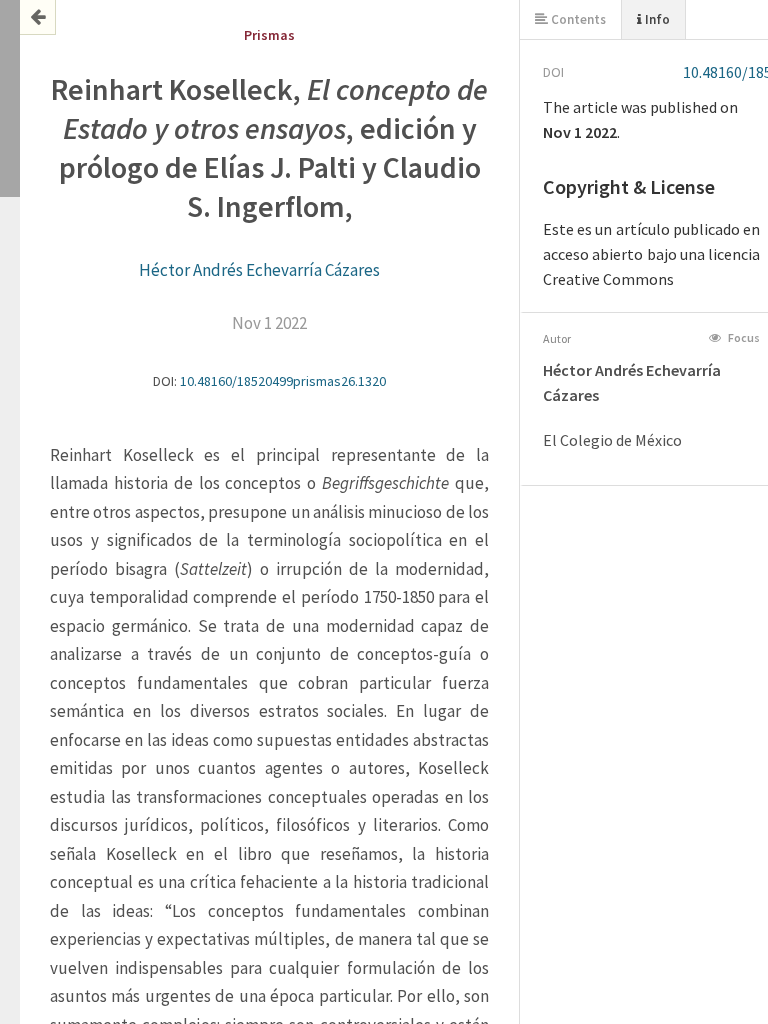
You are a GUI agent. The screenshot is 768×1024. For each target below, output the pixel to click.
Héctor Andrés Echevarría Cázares (259, 270)
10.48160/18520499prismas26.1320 (283, 381)
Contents (577, 19)
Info (656, 19)
